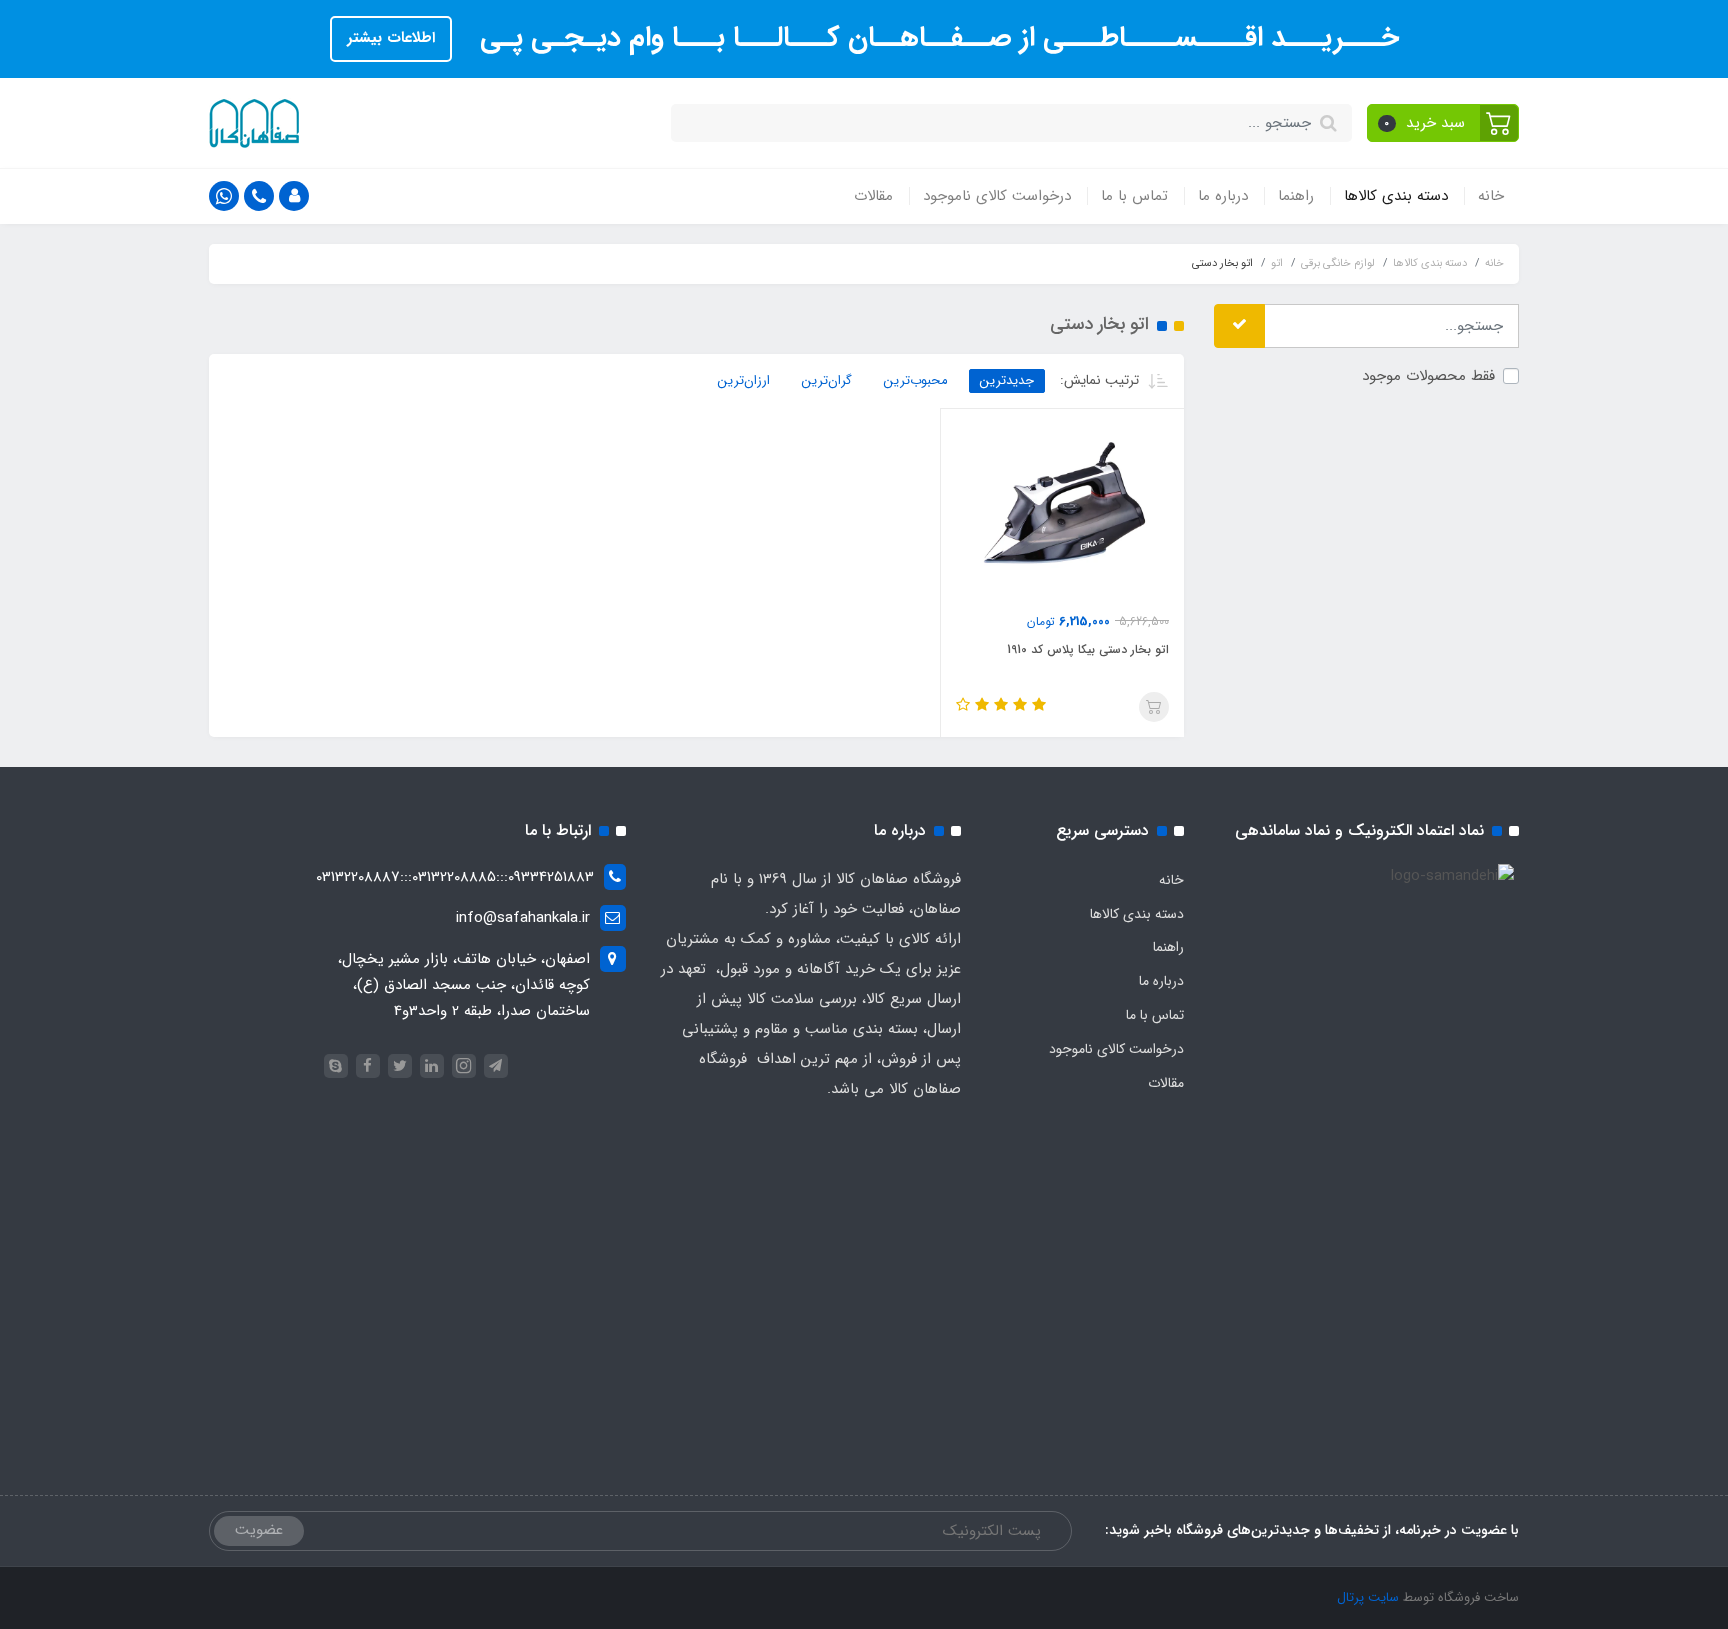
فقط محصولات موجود (1428, 376)
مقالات (873, 196)
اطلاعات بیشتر (391, 38)
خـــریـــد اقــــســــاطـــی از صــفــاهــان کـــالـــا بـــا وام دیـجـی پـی (935, 38)
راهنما (1296, 196)
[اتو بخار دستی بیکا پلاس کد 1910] (1062, 510)
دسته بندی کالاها (1396, 196)
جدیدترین (1007, 380)
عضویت (259, 1530)
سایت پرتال (1368, 1597)
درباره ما (1223, 196)
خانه (1491, 196)
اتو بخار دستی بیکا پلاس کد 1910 (1088, 649)
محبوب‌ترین (916, 380)
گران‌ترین (827, 380)
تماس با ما (1134, 196)
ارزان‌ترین (744, 380)
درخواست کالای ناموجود (997, 196)
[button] (1443, 123)
